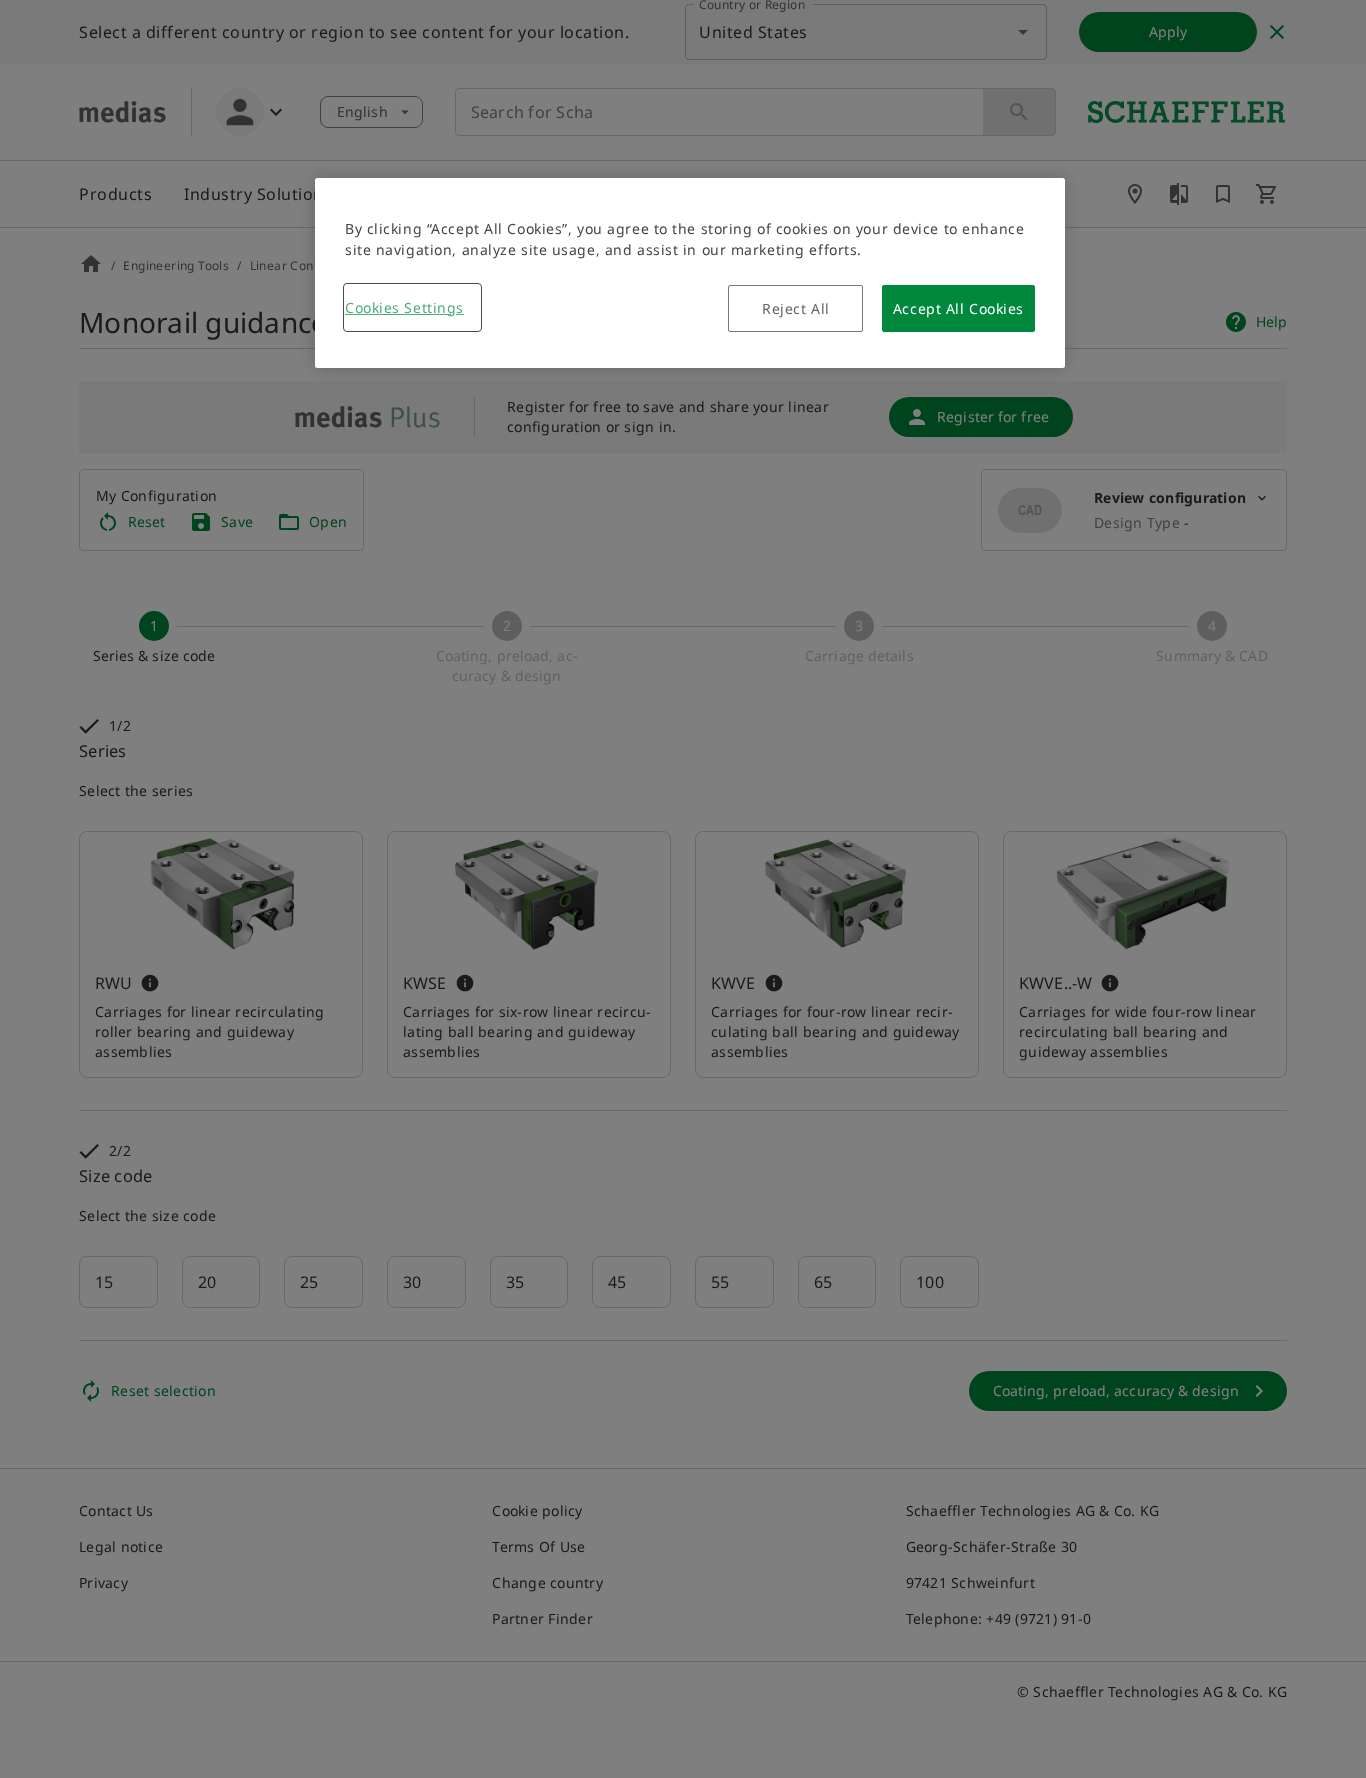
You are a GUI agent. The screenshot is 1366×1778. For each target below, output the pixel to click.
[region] (690, 273)
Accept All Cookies (958, 308)
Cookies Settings (404, 307)
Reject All (796, 308)
